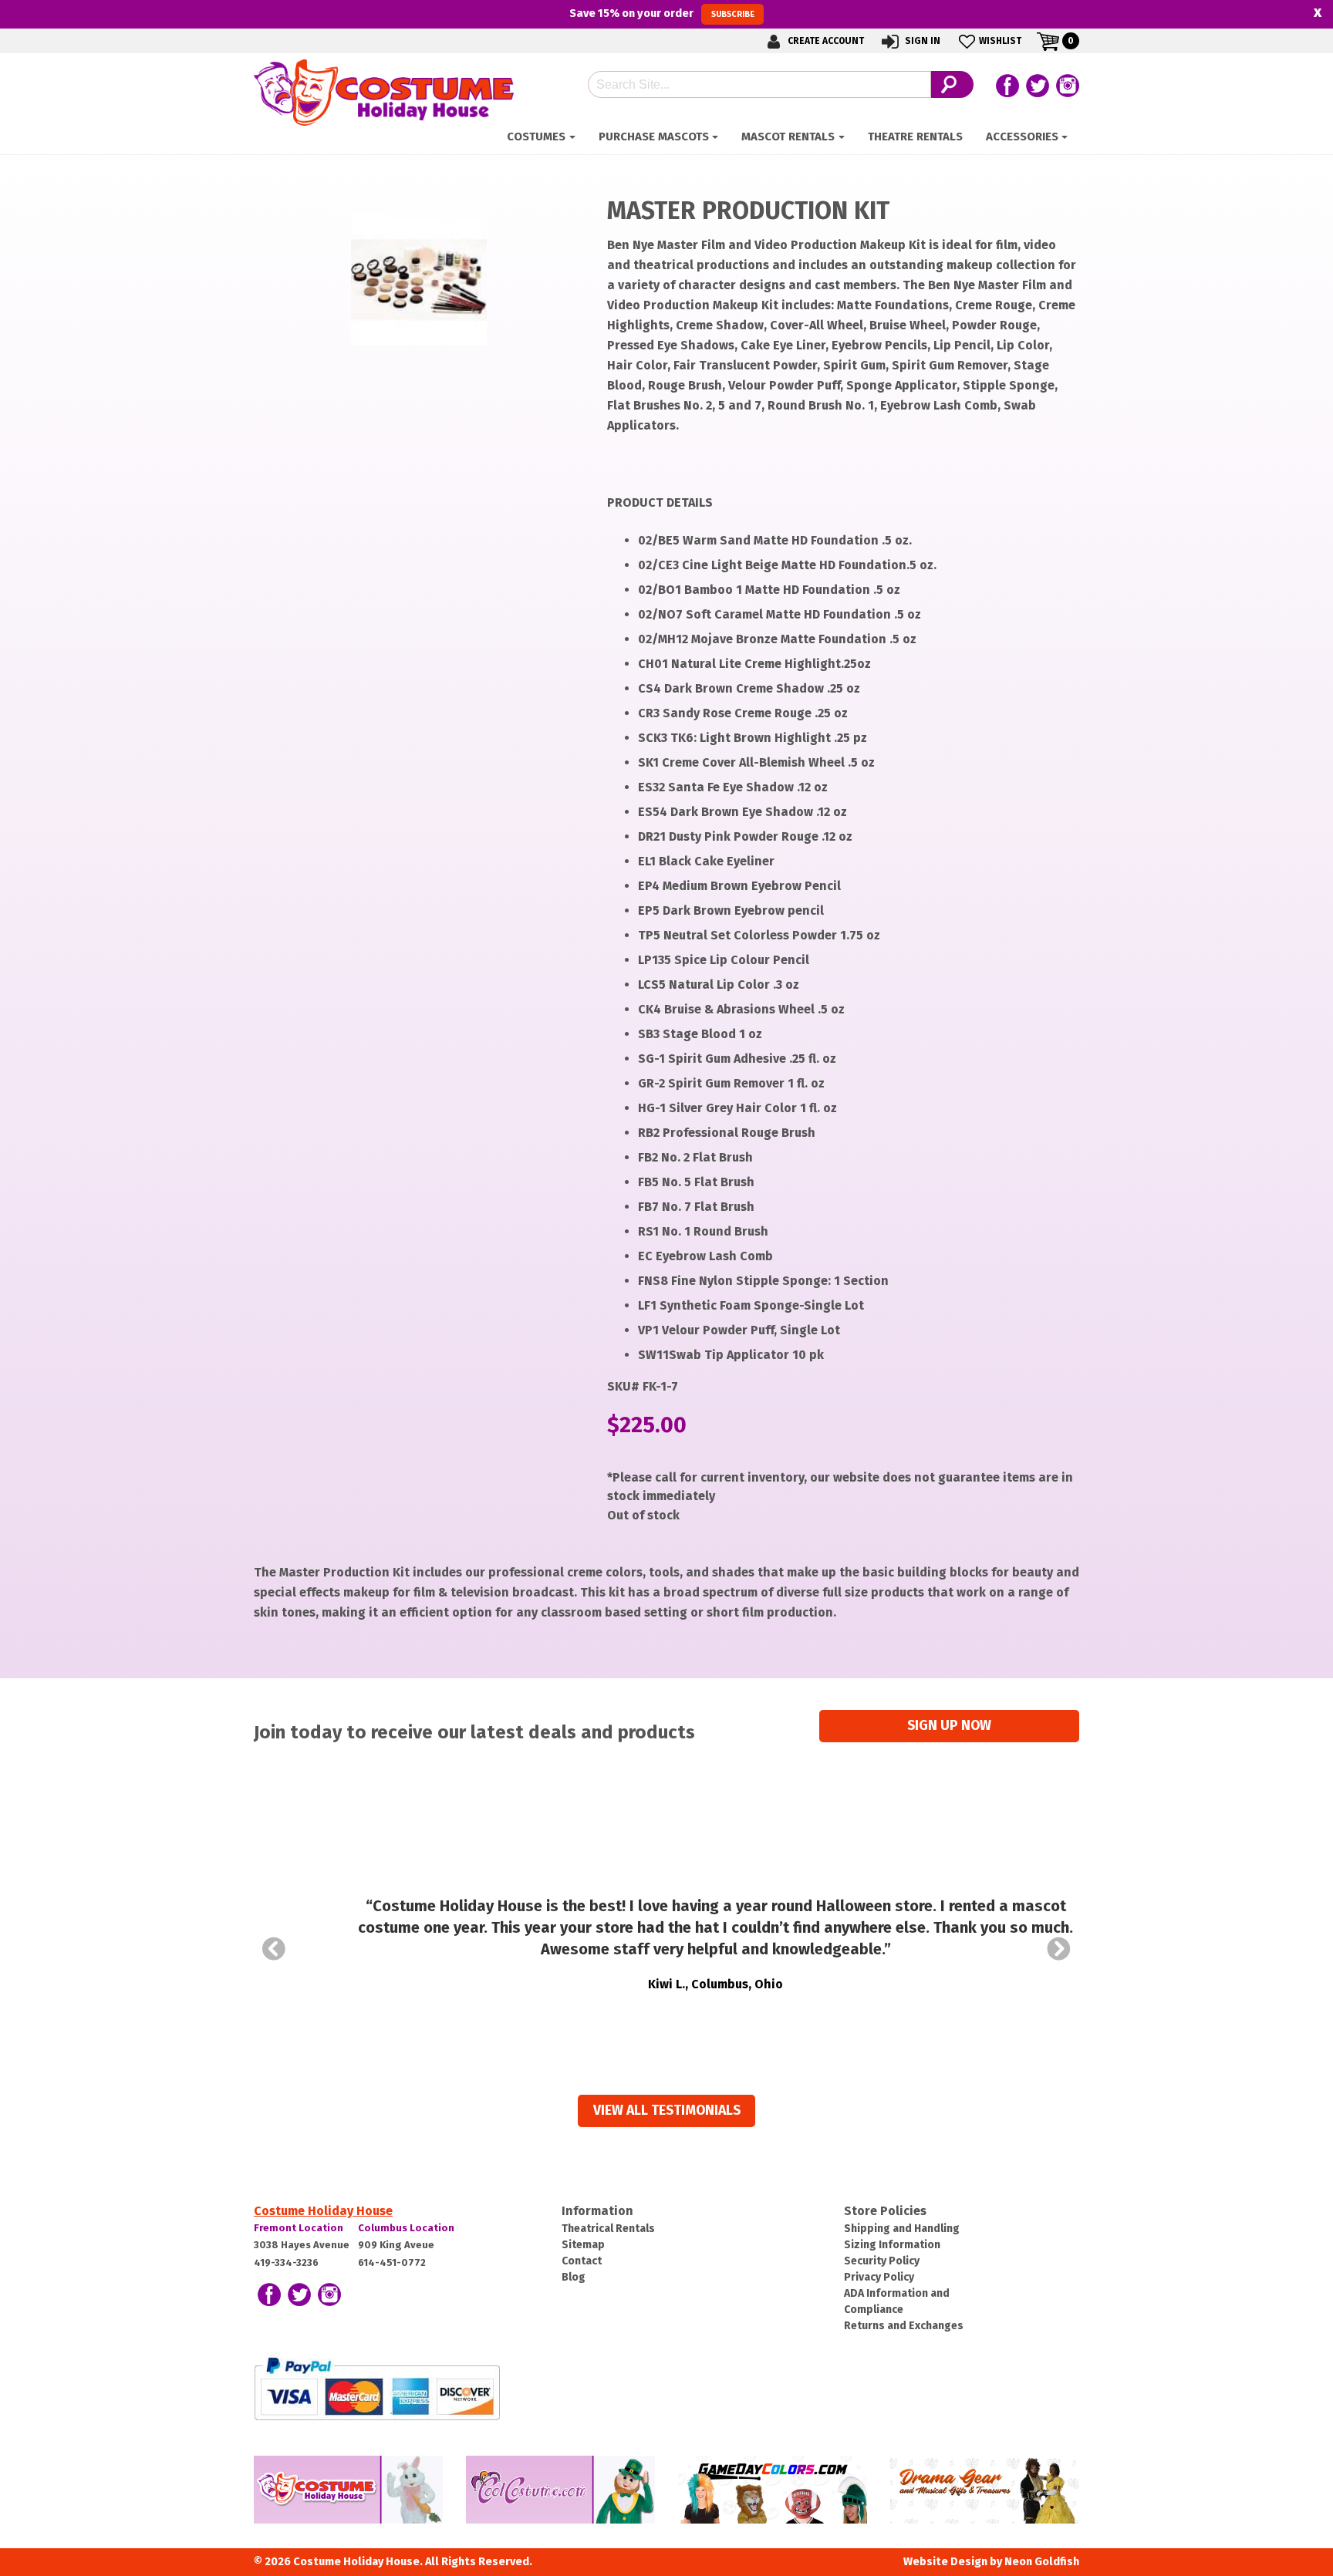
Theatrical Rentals (608, 2229)
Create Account (825, 41)
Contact (582, 2261)
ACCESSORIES (1022, 137)
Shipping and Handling (902, 2229)
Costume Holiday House (323, 2211)
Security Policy (882, 2261)
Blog (574, 2277)
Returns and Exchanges (904, 2326)
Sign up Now (949, 1726)
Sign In (921, 41)
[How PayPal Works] (377, 2387)
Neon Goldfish (1042, 2562)
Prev (274, 1949)
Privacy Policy (879, 2277)
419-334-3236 (286, 2262)
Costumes (536, 137)
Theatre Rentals (915, 137)
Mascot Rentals (788, 137)
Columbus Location (406, 2228)
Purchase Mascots (654, 137)
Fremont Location (299, 2228)
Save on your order (661, 13)
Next (1059, 1949)
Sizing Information (892, 2245)
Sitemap (583, 2245)
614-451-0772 (392, 2262)
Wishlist (1000, 41)
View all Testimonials (667, 2111)
